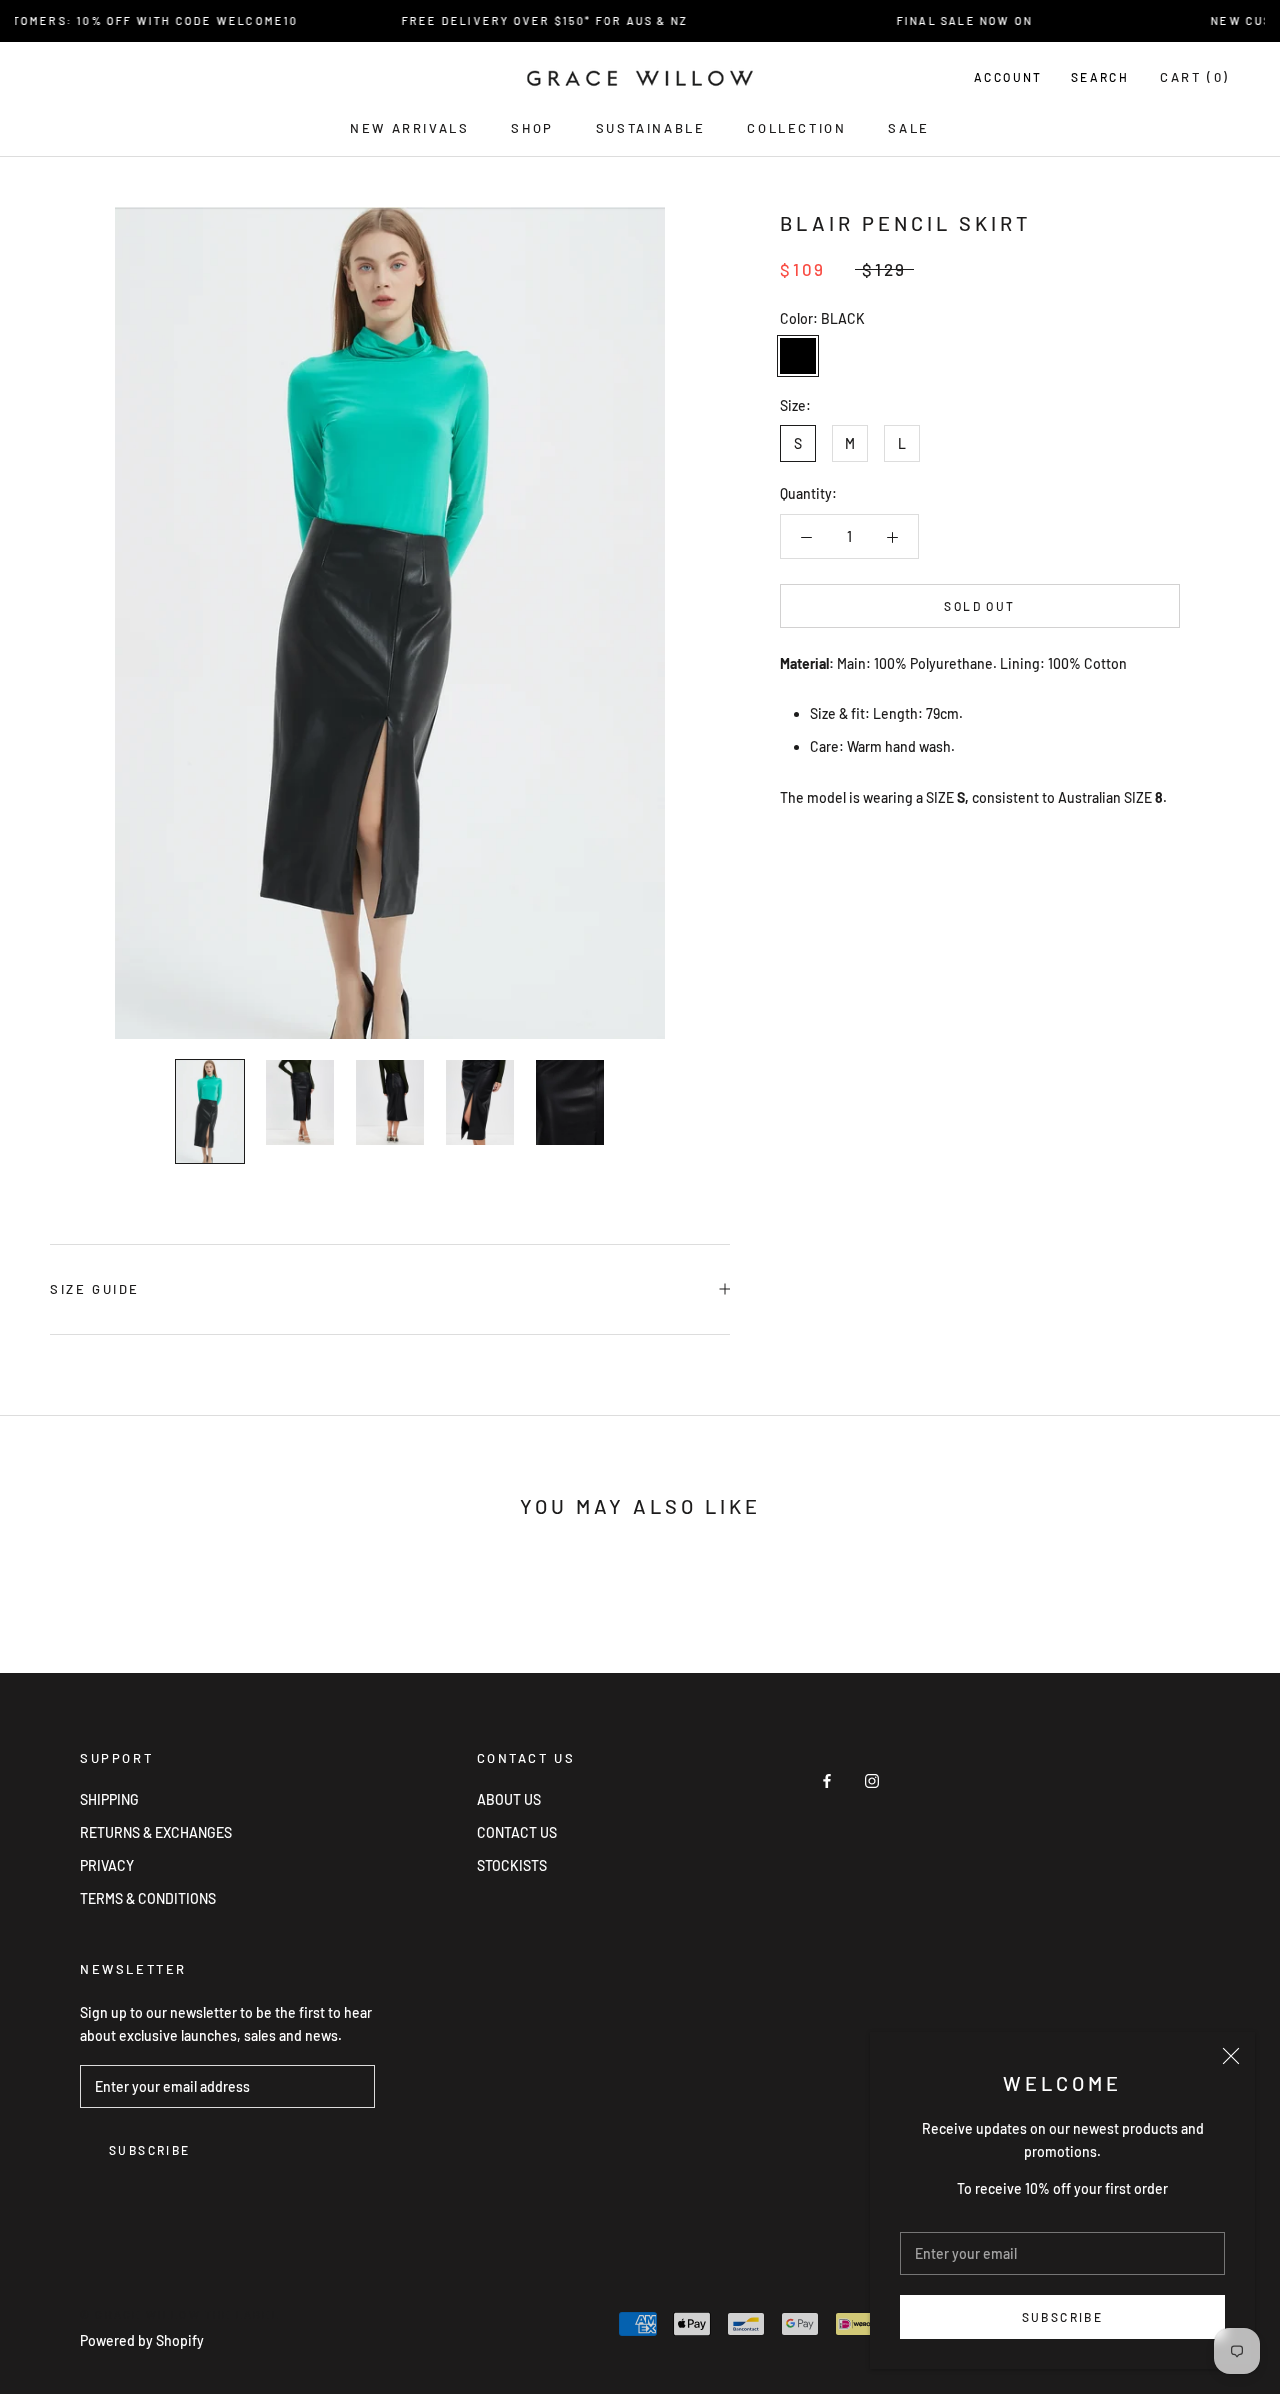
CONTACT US (517, 1832)
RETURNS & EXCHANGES (156, 1832)
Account (1008, 77)
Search (1100, 77)
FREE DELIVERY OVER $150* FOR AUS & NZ (525, 20)
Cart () (1195, 77)
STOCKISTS (512, 1865)
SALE (908, 128)
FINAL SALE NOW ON (945, 20)
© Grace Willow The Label (180, 2314)
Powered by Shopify (142, 2340)
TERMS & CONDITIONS (148, 1898)
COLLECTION (796, 128)
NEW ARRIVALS (409, 128)
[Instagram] (872, 1779)
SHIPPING (109, 1799)
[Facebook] (827, 1779)
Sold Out (979, 606)
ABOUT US (509, 1799)
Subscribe (1063, 2317)
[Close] (1231, 2056)
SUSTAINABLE (651, 128)
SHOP (532, 128)
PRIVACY (107, 1865)
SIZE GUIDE (95, 1289)
